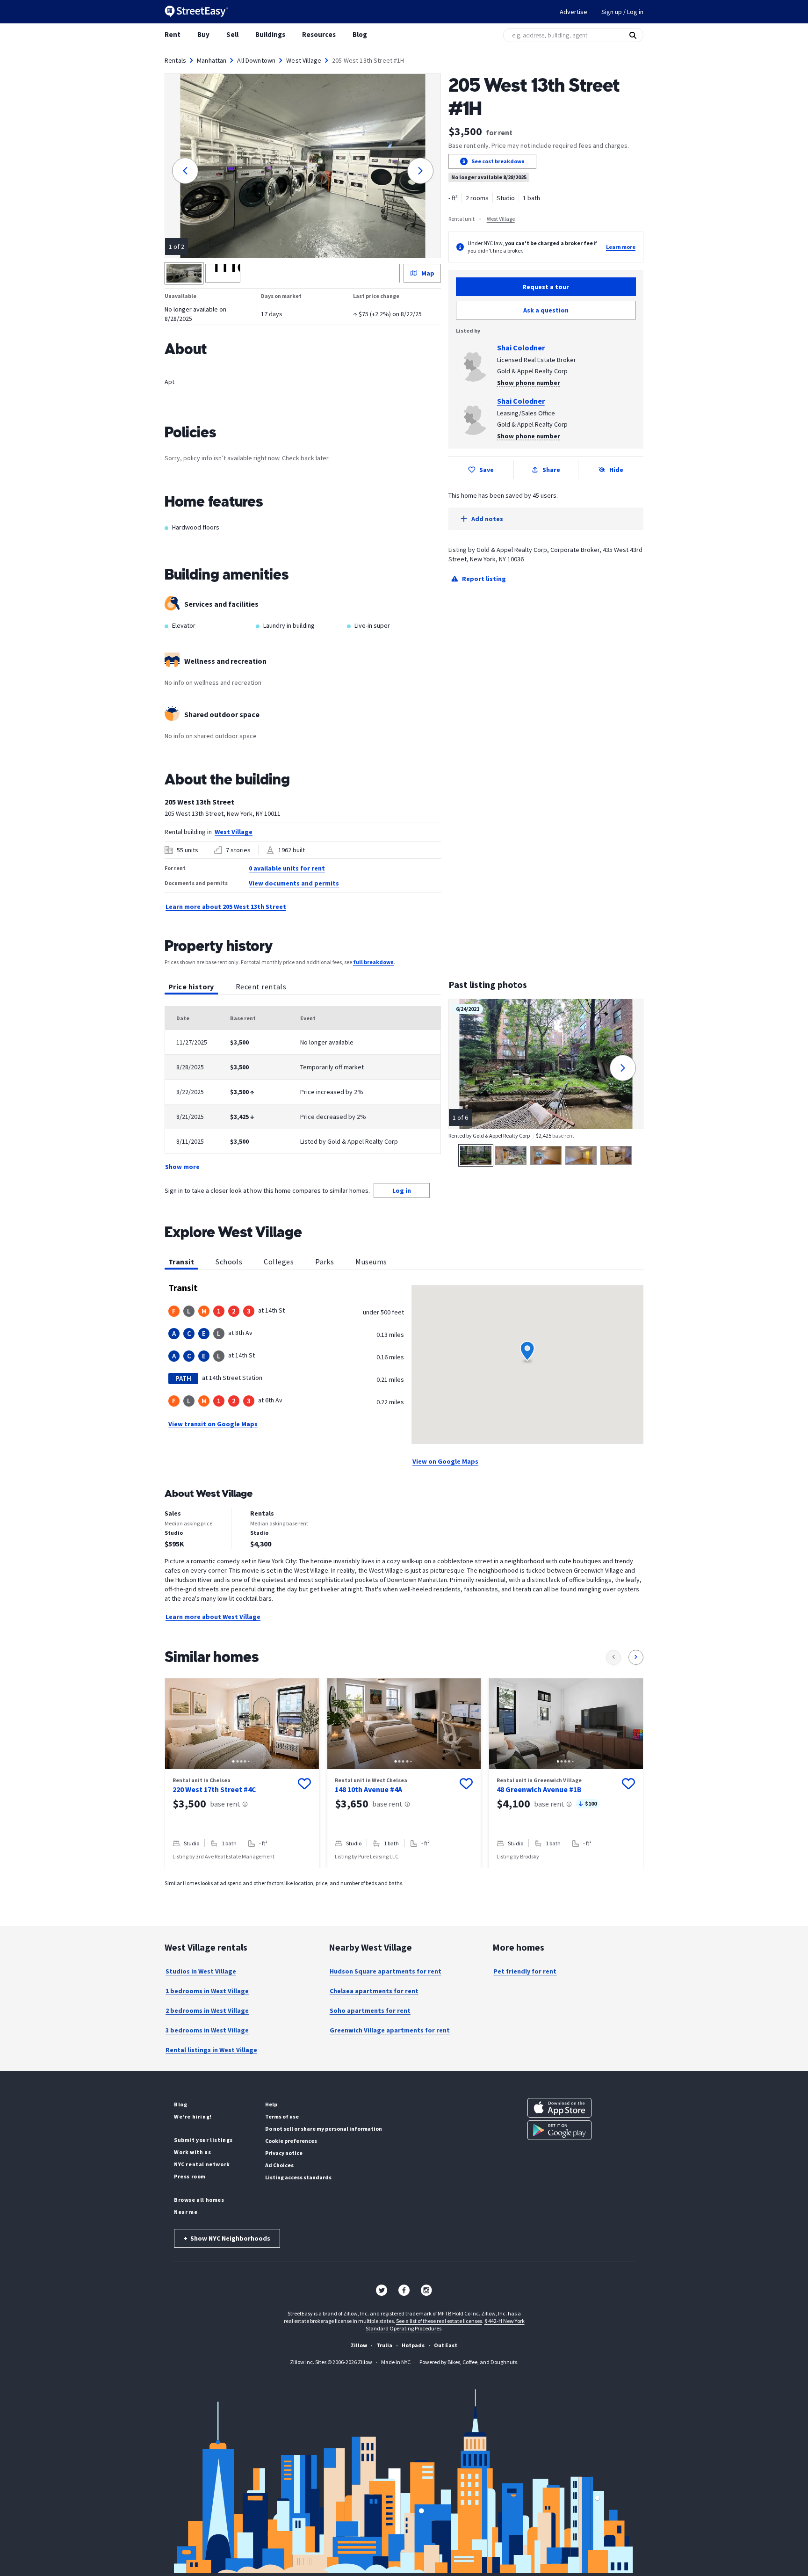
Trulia (384, 2345)
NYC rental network (202, 2164)
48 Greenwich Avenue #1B (539, 1789)
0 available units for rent (287, 868)
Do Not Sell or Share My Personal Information (324, 2129)
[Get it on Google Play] (559, 2130)
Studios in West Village (201, 1971)
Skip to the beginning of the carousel (404, 1878)
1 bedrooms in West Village (207, 1991)
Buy (203, 34)
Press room (190, 2176)
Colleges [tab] (279, 1262)
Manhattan (212, 60)
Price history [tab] (191, 987)
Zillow (359, 2345)
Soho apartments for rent (370, 2010)
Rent (173, 34)
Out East (446, 2345)
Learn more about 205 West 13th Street (226, 907)
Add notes (487, 519)
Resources (319, 34)
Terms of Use (282, 2116)
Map (428, 273)
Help (271, 2104)
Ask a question (546, 310)
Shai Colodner (521, 348)
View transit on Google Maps (213, 1424)
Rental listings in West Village (211, 2050)
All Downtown (256, 60)
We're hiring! (193, 2116)
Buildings (270, 34)
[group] (242, 1773)
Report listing (484, 579)
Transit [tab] (181, 1262)
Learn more (621, 247)
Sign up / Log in (622, 12)
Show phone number (529, 383)
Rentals (175, 60)
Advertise (574, 12)
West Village (304, 60)
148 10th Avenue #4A (368, 1789)
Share (551, 470)
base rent (225, 1804)
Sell (232, 34)
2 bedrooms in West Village (207, 2010)
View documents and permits (294, 883)
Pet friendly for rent (525, 1971)
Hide (616, 470)
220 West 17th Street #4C (214, 1789)
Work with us (192, 2152)
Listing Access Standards (298, 2177)
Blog (360, 34)
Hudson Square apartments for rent (386, 1971)
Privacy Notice (284, 2153)
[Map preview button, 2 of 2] (223, 273)
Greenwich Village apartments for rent (390, 2030)
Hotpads (413, 2345)
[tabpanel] (303, 1089)
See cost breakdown (498, 161)
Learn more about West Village (213, 1617)
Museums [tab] (371, 1262)
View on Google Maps (445, 1461)
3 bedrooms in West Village (207, 2030)
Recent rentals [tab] (261, 987)
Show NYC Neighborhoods (227, 2238)
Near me (186, 2212)
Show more (182, 1167)
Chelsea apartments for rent (374, 1991)
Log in (402, 1190)
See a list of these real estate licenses (439, 2321)
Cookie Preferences (291, 2141)
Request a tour (546, 287)
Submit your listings (203, 2140)
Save (487, 470)
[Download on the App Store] (559, 2108)
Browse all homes (199, 2200)
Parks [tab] (325, 1262)
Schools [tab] (229, 1262)
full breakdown (373, 962)
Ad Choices (279, 2165)
